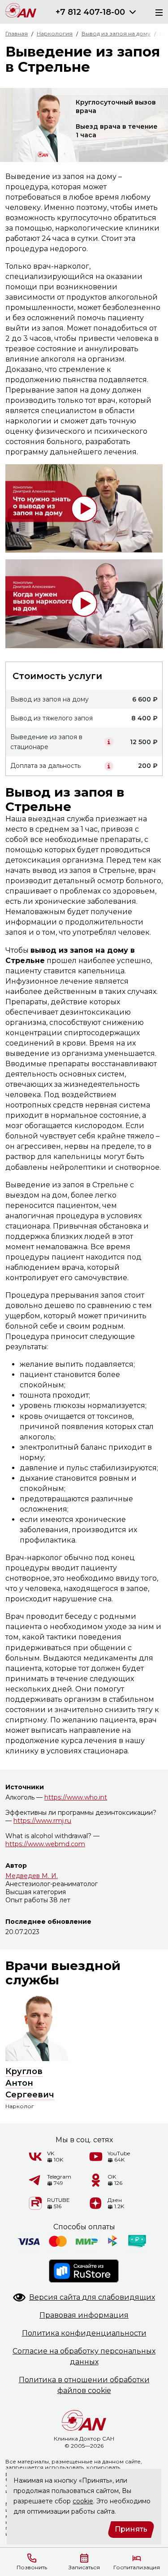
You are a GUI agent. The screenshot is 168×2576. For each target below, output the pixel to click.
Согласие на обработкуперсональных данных (84, 2356)
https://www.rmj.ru (42, 1821)
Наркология (55, 33)
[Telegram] (35, 2180)
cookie (83, 2501)
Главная (17, 33)
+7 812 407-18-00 (90, 12)
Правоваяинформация (84, 2315)
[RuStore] (84, 2271)
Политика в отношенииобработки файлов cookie (84, 2385)
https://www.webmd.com (45, 1844)
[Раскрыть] (133, 12)
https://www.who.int (76, 1797)
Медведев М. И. (32, 1876)
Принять (131, 2529)
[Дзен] (96, 2203)
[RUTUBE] (35, 2203)
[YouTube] (96, 2157)
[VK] (35, 2157)
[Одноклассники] (96, 2180)
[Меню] (156, 12)
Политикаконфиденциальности (84, 2333)
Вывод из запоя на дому (116, 33)
